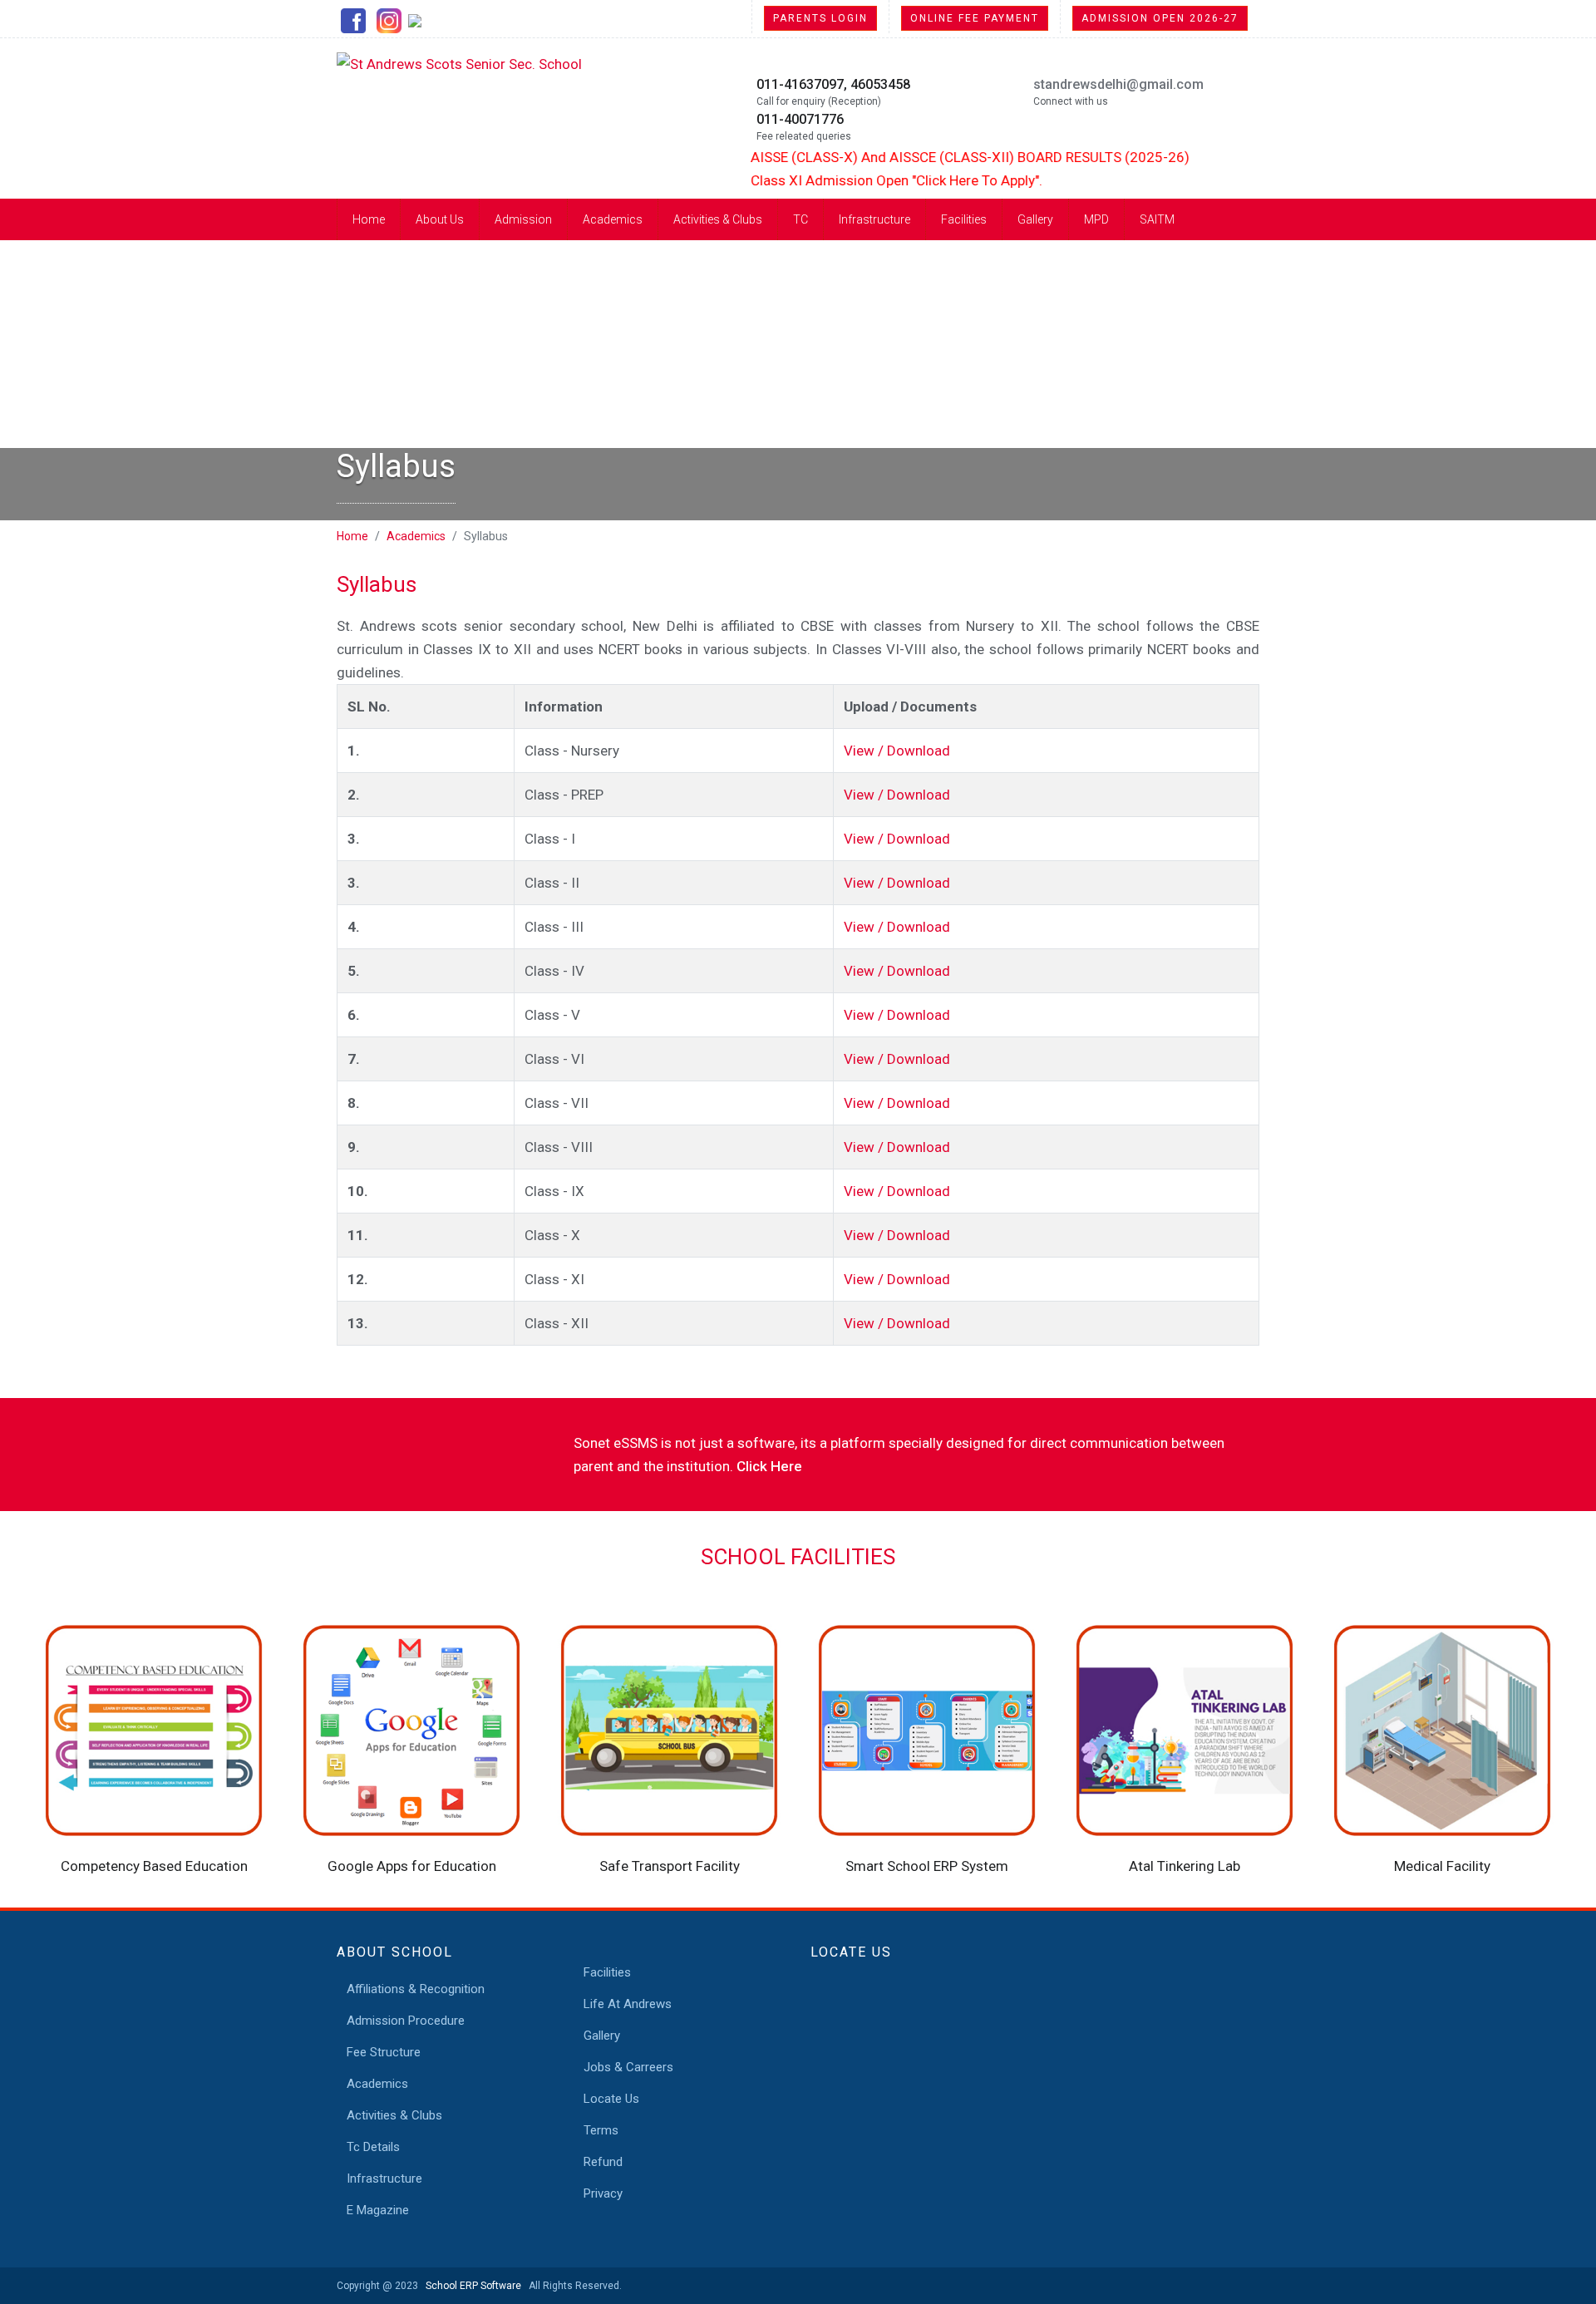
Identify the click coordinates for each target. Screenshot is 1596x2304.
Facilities (964, 219)
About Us (440, 219)
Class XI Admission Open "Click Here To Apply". (856, 180)
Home (369, 219)
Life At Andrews (628, 2004)
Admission (523, 219)
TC (800, 219)
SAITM (1157, 219)
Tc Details (373, 2147)
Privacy (603, 2193)
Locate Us (611, 2099)
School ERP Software (471, 2286)
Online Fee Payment (975, 18)
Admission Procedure (406, 2021)
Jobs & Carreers (628, 2067)
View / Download (897, 751)
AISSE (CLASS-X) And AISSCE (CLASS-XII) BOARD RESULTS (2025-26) (929, 157)
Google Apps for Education (412, 1866)
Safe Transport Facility (670, 1866)
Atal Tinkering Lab (1185, 1866)
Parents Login (820, 18)
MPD (1096, 219)
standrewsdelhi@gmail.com (1118, 84)
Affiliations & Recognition (416, 1989)
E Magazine (378, 2210)
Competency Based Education (154, 1866)
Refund (603, 2162)
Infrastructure (874, 219)
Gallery (1035, 219)
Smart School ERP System (927, 1866)
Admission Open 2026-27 (1160, 18)
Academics (613, 219)
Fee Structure (384, 2052)
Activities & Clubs (718, 219)
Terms (601, 2130)
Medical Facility (1442, 1866)
